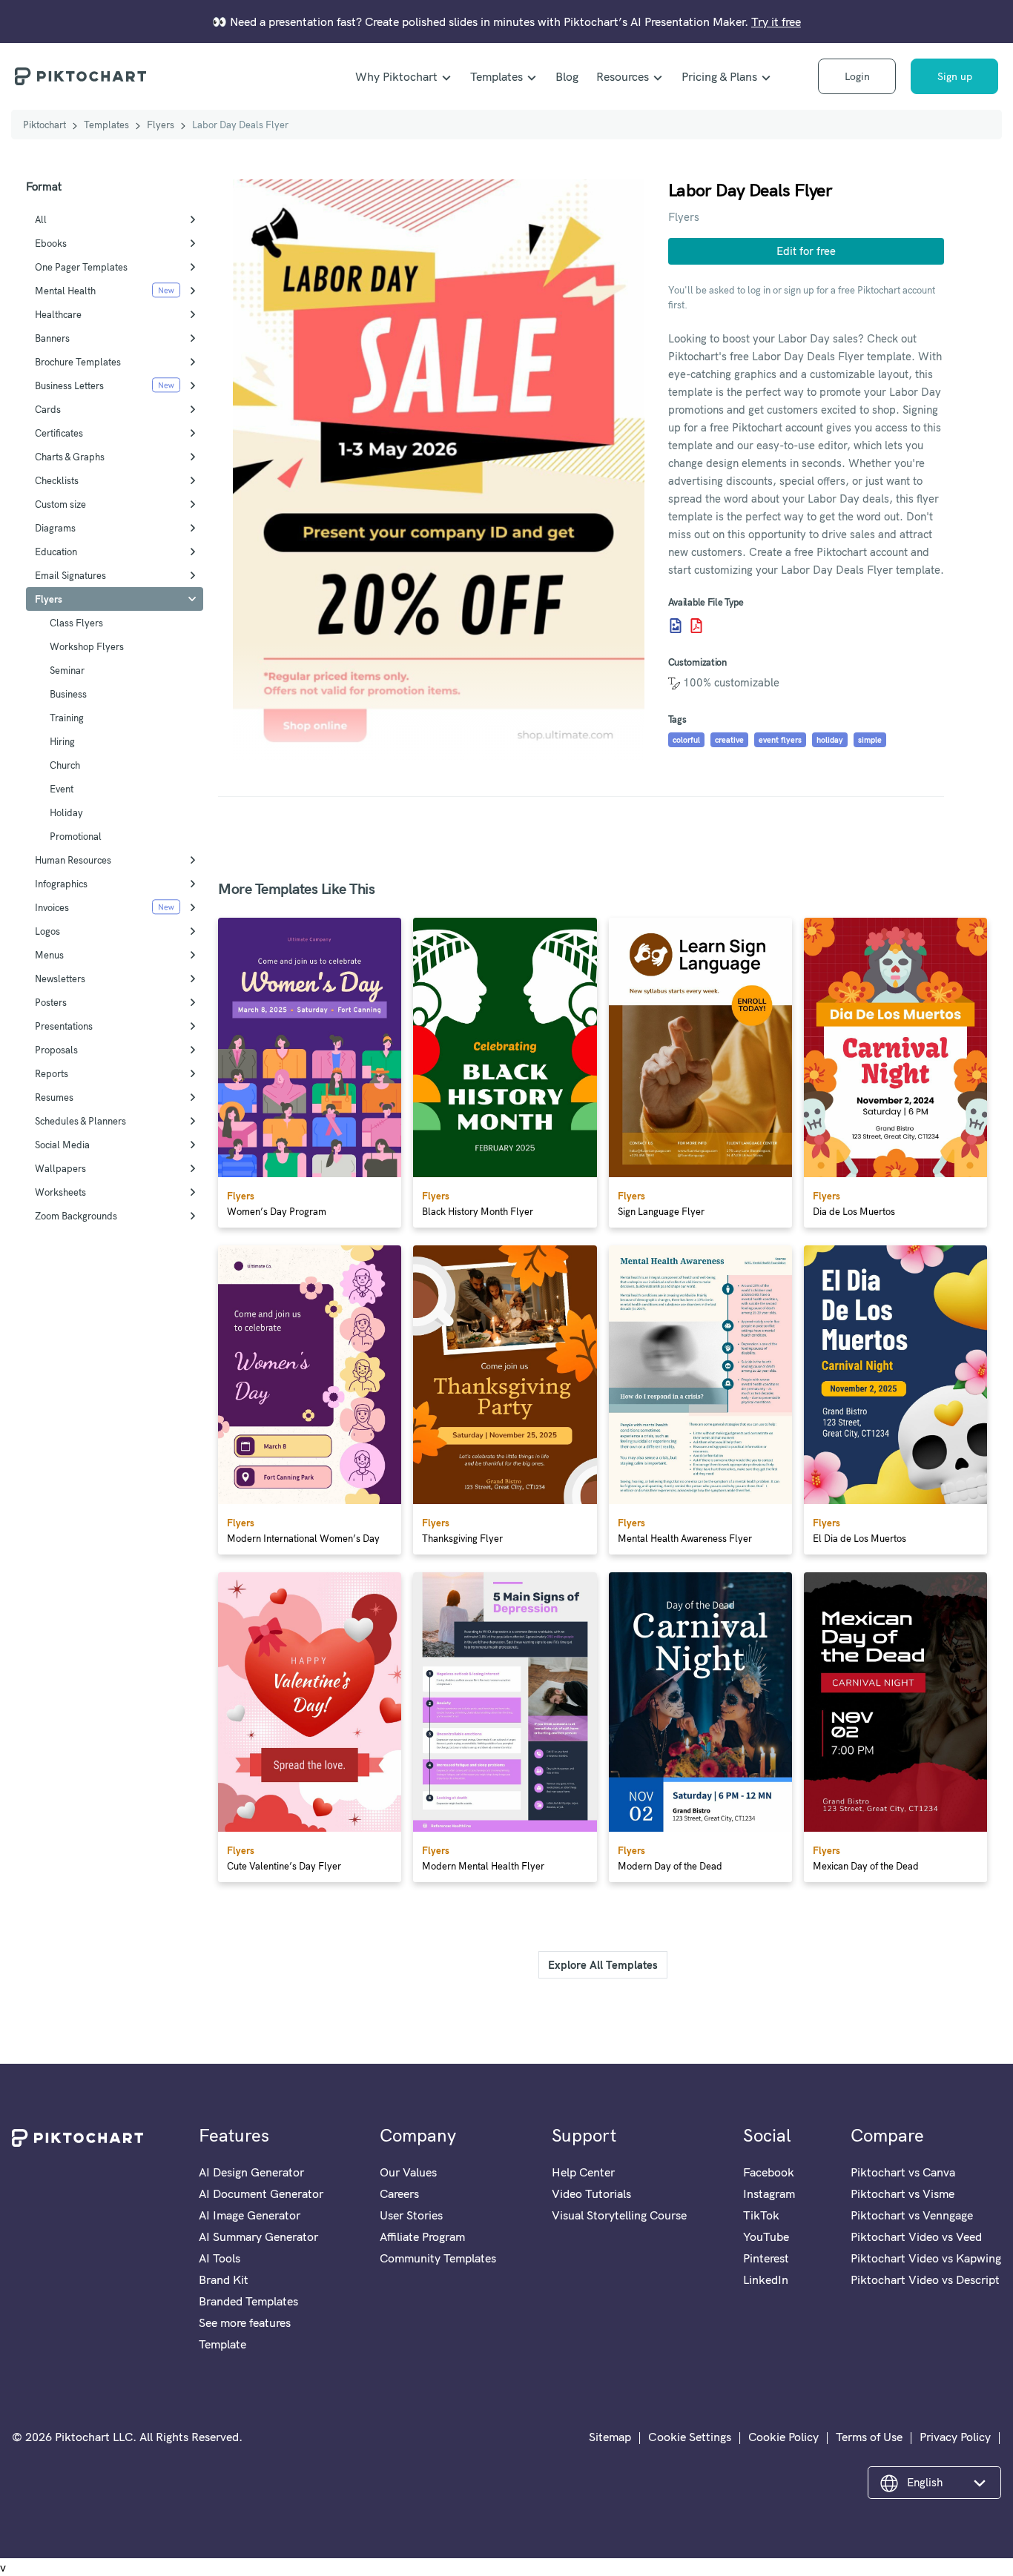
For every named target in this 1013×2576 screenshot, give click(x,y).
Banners (52, 338)
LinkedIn (766, 2279)
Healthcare (58, 314)
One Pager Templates (81, 267)
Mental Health (65, 291)
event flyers (780, 740)
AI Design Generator (251, 2172)
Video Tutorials (591, 2193)
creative (729, 740)
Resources (623, 76)
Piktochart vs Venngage (912, 2215)
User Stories (411, 2215)
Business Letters (69, 385)
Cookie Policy (783, 2437)
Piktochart (44, 125)
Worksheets (60, 1192)
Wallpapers (60, 1168)
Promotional (76, 836)
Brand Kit (224, 2279)
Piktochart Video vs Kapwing (926, 2258)
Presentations (64, 1026)
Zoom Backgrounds (76, 1216)
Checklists (57, 480)
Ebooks (51, 243)
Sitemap (610, 2437)
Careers (399, 2193)
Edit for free (806, 251)
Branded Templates (248, 2301)
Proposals (56, 1050)
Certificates (59, 433)
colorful (686, 740)
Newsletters (60, 979)
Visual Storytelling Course (619, 2215)
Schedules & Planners (80, 1121)
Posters (51, 1002)
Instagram (769, 2193)
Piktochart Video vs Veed (916, 2236)
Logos (47, 931)
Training (67, 718)
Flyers (161, 125)
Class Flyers (76, 623)
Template (222, 2344)
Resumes (54, 1097)
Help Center (583, 2172)
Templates (496, 76)
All (41, 219)
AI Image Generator (250, 2215)
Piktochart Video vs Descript (925, 2279)
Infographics (61, 884)
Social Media (62, 1145)
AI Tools (220, 2258)
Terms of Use (869, 2437)
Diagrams (55, 528)
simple (870, 740)
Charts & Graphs (70, 457)
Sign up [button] (955, 76)
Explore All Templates (603, 1965)
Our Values (408, 2172)
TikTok (761, 2215)
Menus (49, 955)
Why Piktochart (396, 76)
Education (56, 552)
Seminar (67, 670)
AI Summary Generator (258, 2236)
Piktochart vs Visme (903, 2193)
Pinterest (766, 2258)
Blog (567, 76)
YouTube (766, 2236)
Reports (52, 1073)
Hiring (62, 741)
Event (62, 789)
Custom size (60, 504)
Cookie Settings (690, 2437)
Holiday (66, 812)
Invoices (52, 907)
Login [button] (857, 76)
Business (68, 694)
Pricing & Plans (719, 76)
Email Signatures (70, 575)
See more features (245, 2322)
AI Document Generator (261, 2193)
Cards (48, 409)
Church (65, 765)
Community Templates (438, 2258)
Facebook (769, 2172)
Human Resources (73, 860)
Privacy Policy (955, 2437)
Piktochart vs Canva (903, 2172)
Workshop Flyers (87, 646)
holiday (830, 740)
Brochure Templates (78, 362)
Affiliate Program (422, 2236)
